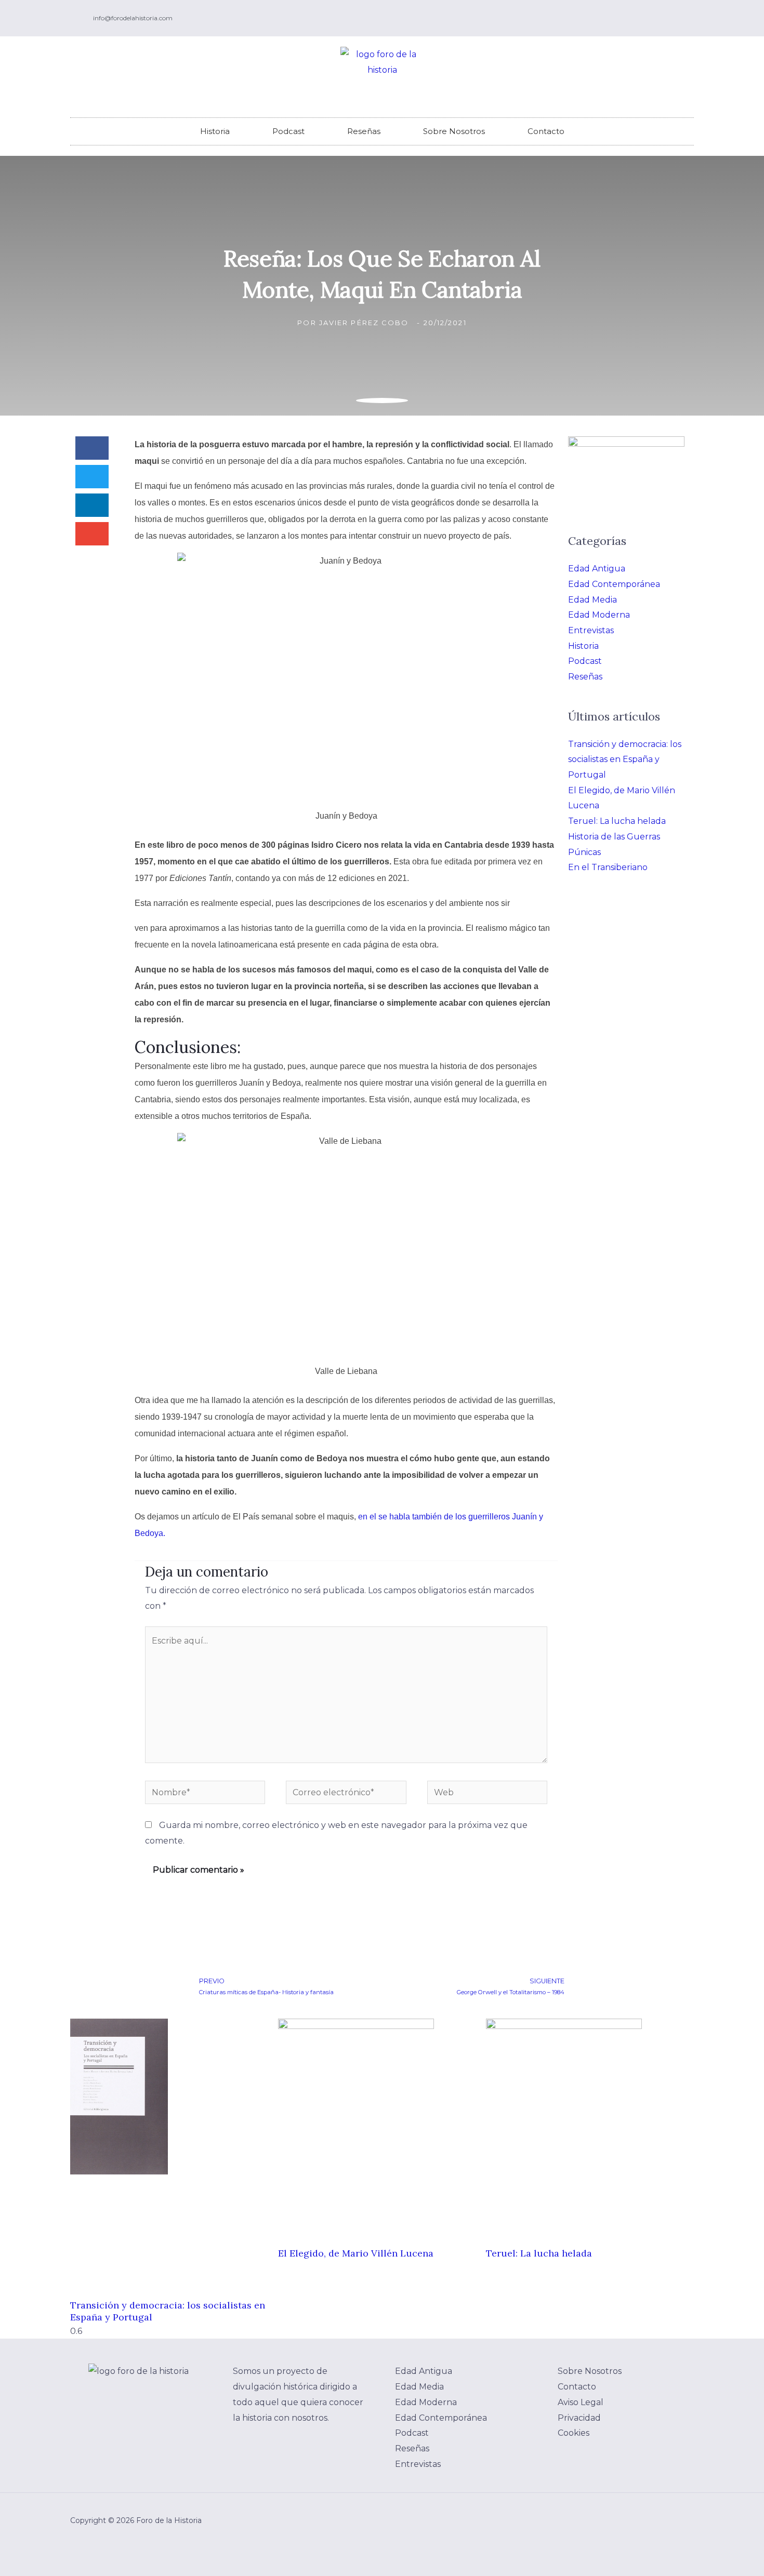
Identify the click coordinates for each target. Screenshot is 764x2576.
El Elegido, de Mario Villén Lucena (356, 2253)
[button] (92, 448)
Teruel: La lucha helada (617, 821)
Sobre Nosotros (454, 131)
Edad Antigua (597, 569)
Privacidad (579, 2418)
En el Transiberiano (608, 867)
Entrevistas (591, 630)
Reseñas (364, 131)
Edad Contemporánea (614, 584)
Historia (215, 131)
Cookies (574, 2433)
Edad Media (592, 600)
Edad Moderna (599, 615)
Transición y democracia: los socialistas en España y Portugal (625, 759)
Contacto (546, 131)
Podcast (288, 131)
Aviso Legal (581, 2402)
